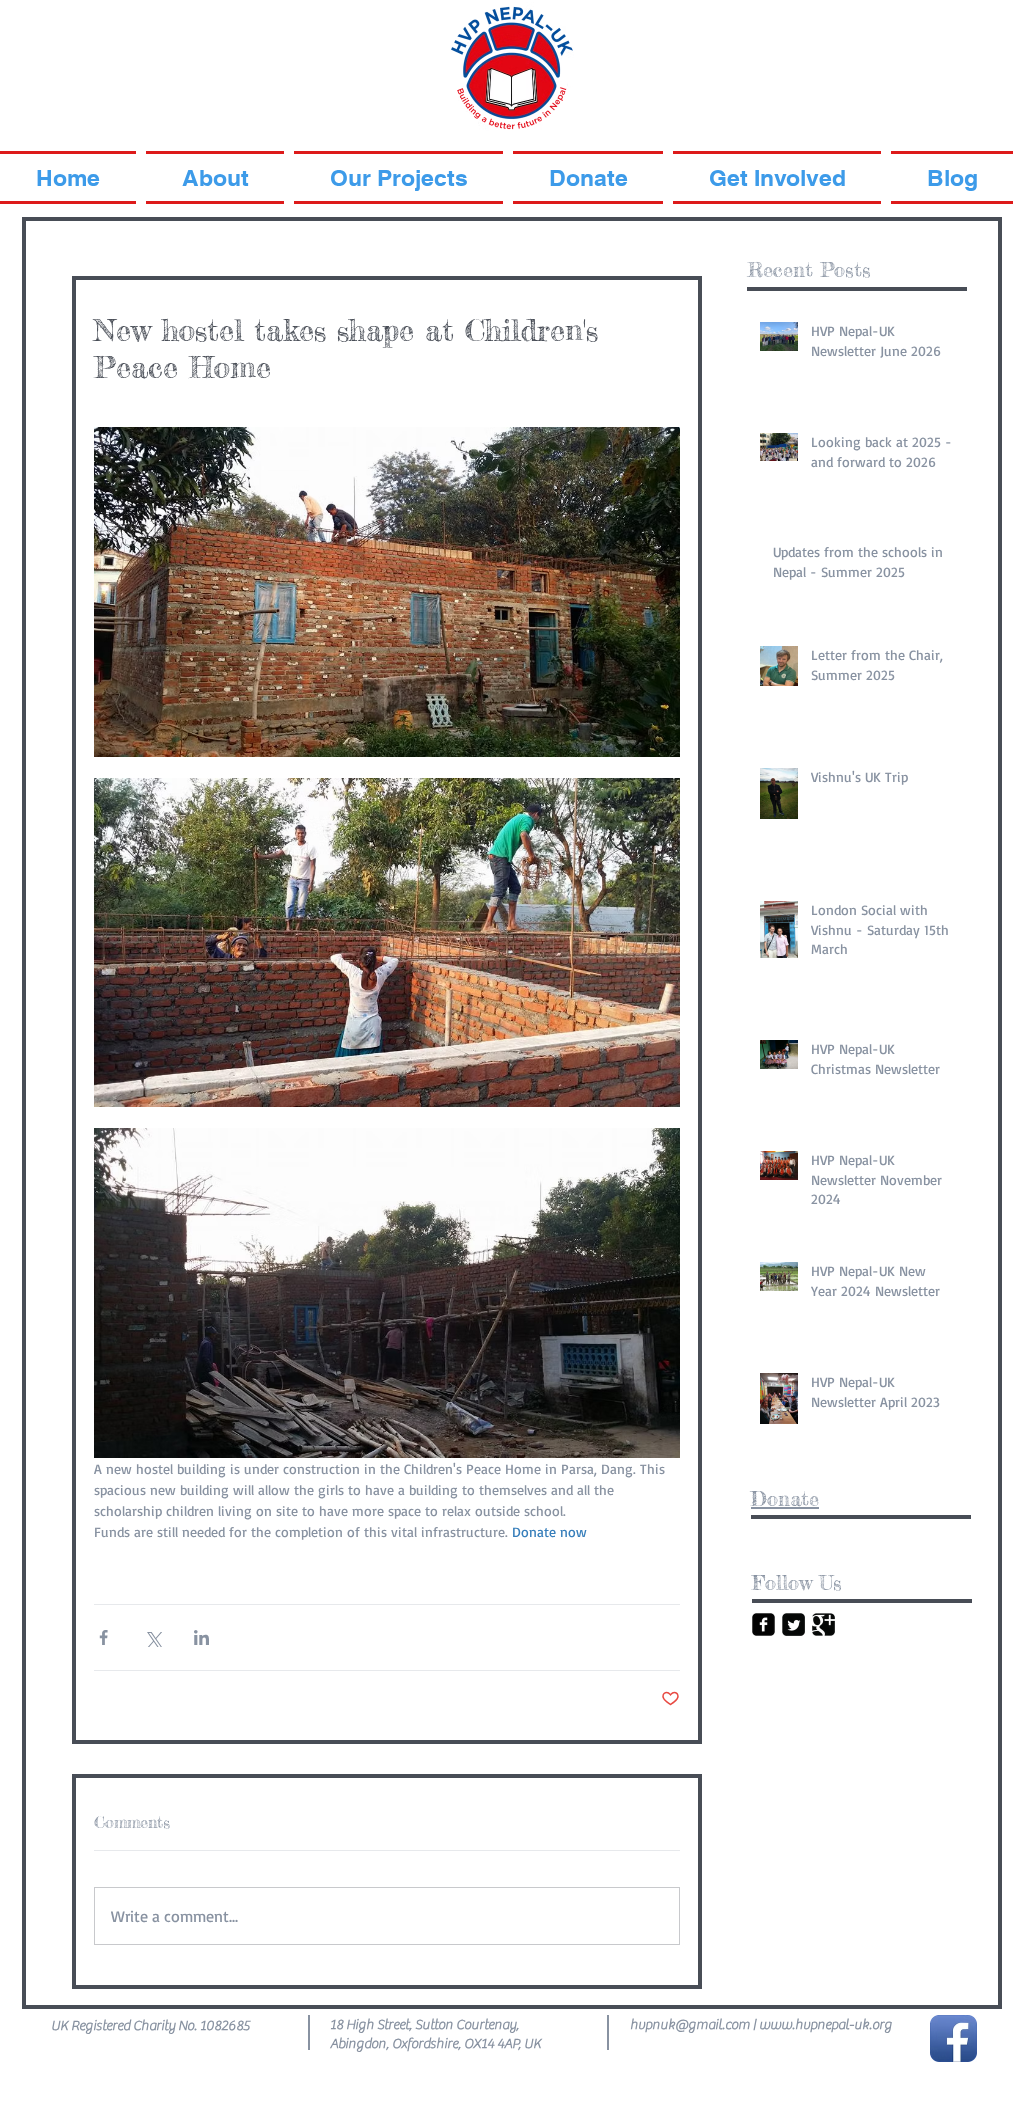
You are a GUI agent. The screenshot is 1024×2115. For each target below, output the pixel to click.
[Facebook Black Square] (763, 1624)
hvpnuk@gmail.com (690, 2025)
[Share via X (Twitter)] (152, 1637)
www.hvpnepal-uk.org (825, 2025)
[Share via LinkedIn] (201, 1637)
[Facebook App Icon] (953, 2038)
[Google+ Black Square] (823, 1624)
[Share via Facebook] (103, 1637)
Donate (785, 1498)
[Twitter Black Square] (793, 1624)
